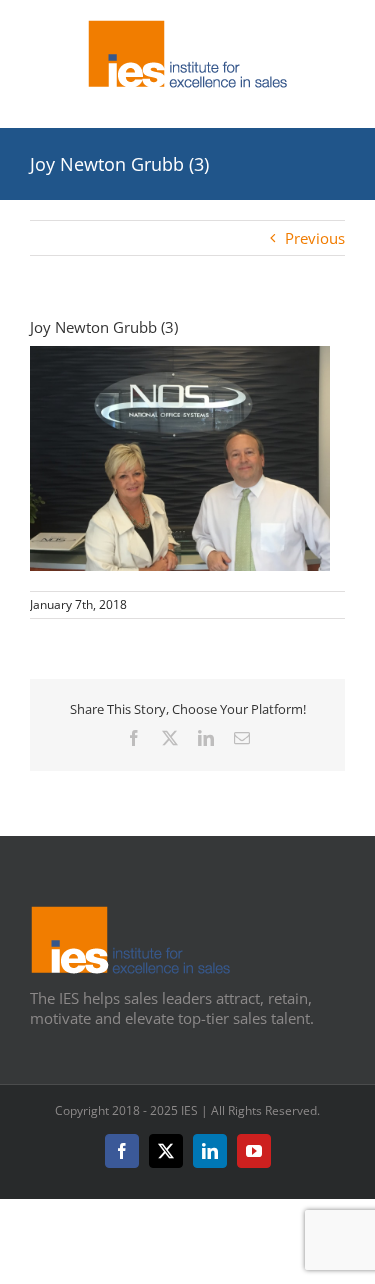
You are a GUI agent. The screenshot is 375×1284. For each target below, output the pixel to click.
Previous (315, 238)
